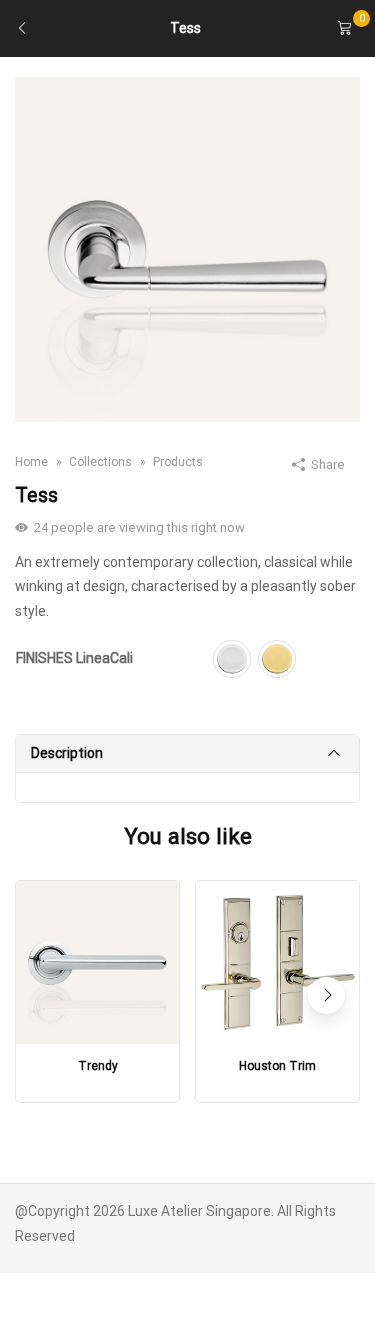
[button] (326, 995)
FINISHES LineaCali (74, 658)
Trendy (98, 1066)
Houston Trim (277, 1066)
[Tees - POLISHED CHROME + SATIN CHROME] (187, 248)
